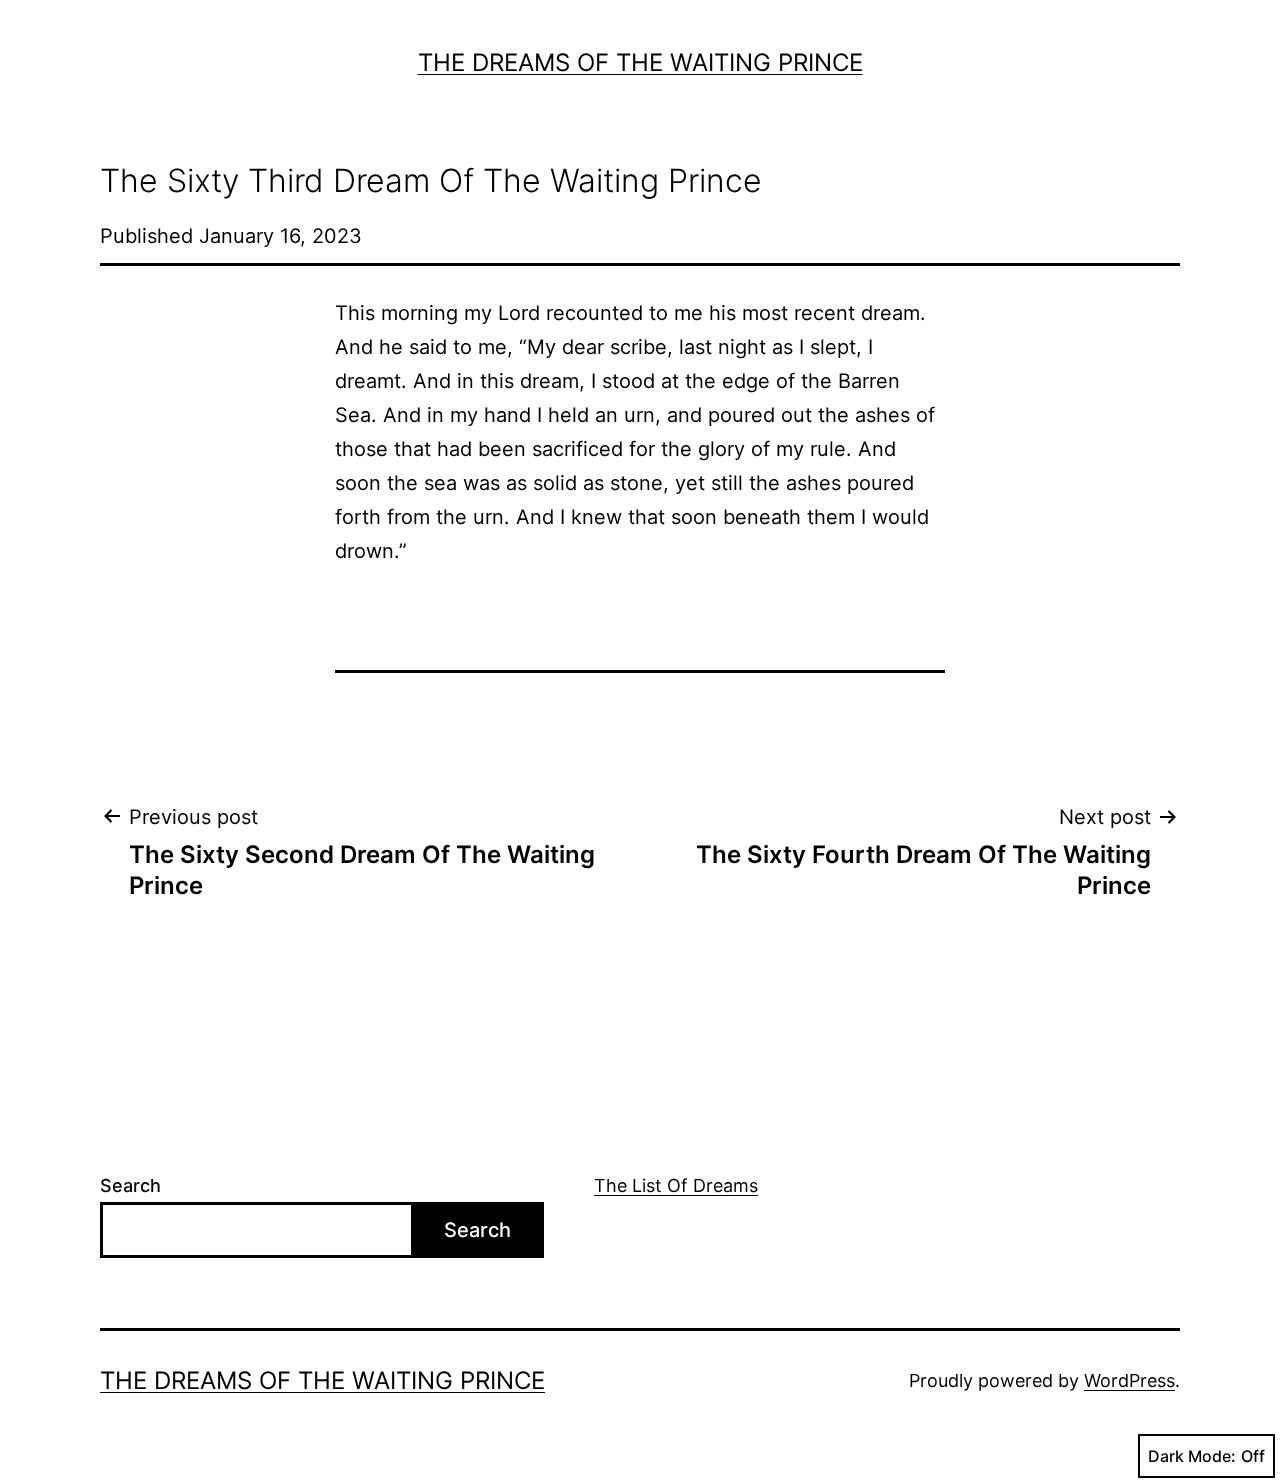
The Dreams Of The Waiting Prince (640, 62)
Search (130, 1185)
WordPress (1129, 1380)
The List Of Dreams (676, 1185)
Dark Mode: (1192, 1456)
